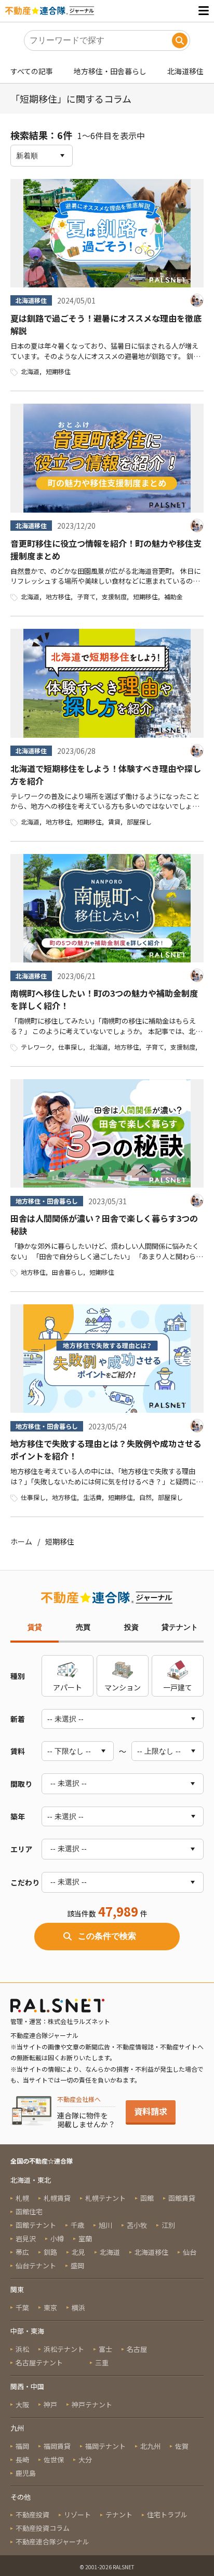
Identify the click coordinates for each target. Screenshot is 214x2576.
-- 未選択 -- (69, 1783)
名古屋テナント (39, 2363)
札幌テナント (105, 2198)
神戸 (50, 2405)
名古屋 (137, 2349)
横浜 (78, 2308)
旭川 (105, 2225)
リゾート (77, 2515)
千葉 (22, 2308)
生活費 (92, 1497)
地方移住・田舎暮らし (110, 71)
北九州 (150, 2446)
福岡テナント (105, 2446)
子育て (86, 596)
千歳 (77, 2225)
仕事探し (71, 1047)
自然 (145, 1497)
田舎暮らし (68, 1272)
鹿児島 (26, 2473)
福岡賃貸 (57, 2446)
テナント (119, 2515)
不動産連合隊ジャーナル (52, 2541)
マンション (123, 1687)
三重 (102, 2363)
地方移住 (58, 596)
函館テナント (36, 2225)
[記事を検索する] (180, 40)
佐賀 (182, 2446)
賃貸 (114, 822)
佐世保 (54, 2460)
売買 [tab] (83, 1627)
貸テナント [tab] (180, 1627)
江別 (168, 2225)
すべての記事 (32, 71)
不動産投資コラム (43, 2528)
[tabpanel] (107, 1803)
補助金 (173, 596)
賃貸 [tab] (35, 1627)
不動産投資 (32, 2515)
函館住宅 (29, 2212)
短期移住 (58, 371)
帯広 (22, 2252)
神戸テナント (92, 2405)
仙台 (190, 2252)
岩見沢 (26, 2238)
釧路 (50, 2252)
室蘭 (85, 2238)
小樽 (57, 2238)
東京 (50, 2308)
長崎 (22, 2460)
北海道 (30, 371)
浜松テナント (64, 2349)
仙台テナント (36, 2265)
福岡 (22, 2446)
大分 (85, 2460)
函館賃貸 (182, 2198)
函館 (147, 2198)
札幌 (22, 2198)
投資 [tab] (131, 1627)
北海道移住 (185, 71)
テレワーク (36, 1047)
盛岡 (77, 2265)
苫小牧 (137, 2225)
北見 (78, 2252)
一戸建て (178, 1687)
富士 (105, 2349)
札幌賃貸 (57, 2198)
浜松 (22, 2349)
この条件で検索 (107, 1936)
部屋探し (139, 822)
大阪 (22, 2405)
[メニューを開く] (204, 11)
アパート (68, 1687)
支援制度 (114, 596)
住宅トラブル (167, 2515)
